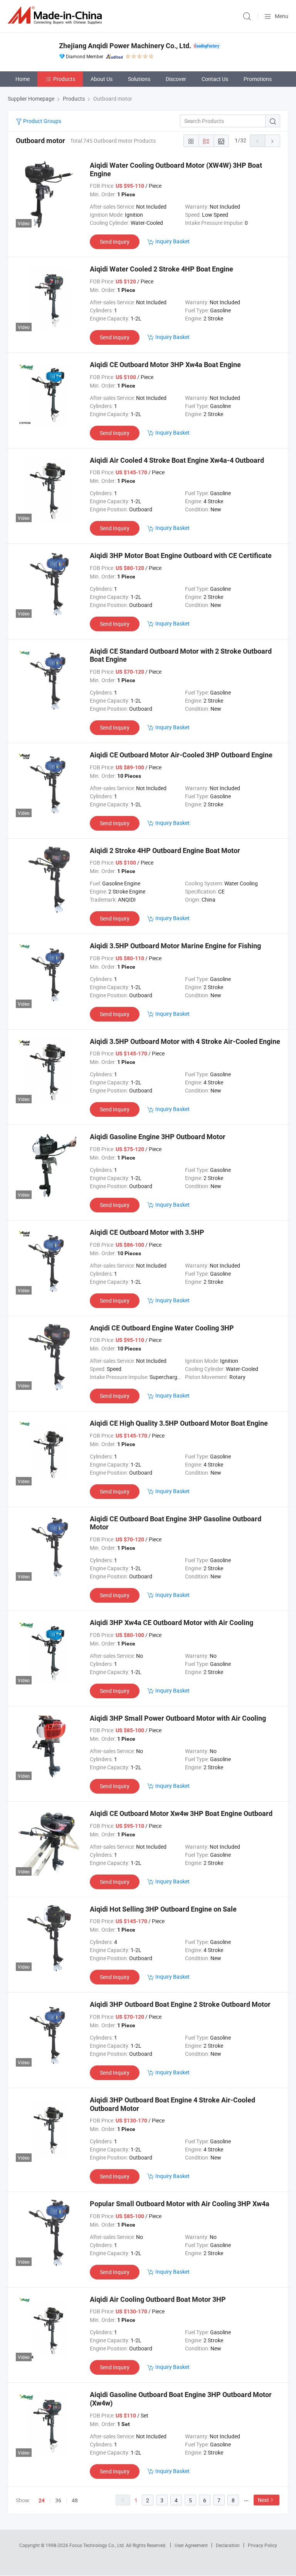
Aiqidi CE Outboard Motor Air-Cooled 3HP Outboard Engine (181, 755)
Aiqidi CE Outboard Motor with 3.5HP (147, 1232)
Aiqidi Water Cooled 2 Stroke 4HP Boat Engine (161, 269)
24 (42, 2500)
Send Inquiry (115, 242)
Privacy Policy (262, 2545)
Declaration (228, 2545)
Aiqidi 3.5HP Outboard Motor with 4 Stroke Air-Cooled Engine (185, 1041)
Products (64, 79)
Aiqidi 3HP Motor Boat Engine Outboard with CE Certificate (181, 555)
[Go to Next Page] (272, 141)
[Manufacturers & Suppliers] (56, 15)
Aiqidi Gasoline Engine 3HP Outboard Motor (158, 1137)
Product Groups (42, 121)
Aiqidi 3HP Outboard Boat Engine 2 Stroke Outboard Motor (180, 2004)
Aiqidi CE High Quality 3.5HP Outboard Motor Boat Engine (179, 1423)
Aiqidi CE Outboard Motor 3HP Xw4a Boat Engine (165, 365)
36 (58, 2500)
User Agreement (191, 2545)
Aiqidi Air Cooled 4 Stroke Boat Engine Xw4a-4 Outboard (177, 460)
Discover (176, 79)
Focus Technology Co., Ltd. (98, 2545)
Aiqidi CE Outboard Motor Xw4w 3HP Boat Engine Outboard (181, 1813)
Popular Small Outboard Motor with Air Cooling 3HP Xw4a (180, 2204)
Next (263, 2500)
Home (23, 79)
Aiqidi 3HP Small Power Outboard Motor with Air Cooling (178, 1718)
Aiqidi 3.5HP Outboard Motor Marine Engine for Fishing (175, 946)
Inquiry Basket (172, 241)
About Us (102, 79)
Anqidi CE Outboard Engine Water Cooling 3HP (162, 1328)
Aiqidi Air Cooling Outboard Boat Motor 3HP (158, 2299)
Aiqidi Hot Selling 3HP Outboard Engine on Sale (163, 1909)
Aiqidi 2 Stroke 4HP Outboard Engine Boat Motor (165, 851)
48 (75, 2500)
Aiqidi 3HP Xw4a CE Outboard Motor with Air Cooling (172, 1623)
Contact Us (215, 79)
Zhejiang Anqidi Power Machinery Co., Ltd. (125, 46)
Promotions (258, 79)
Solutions (139, 79)
